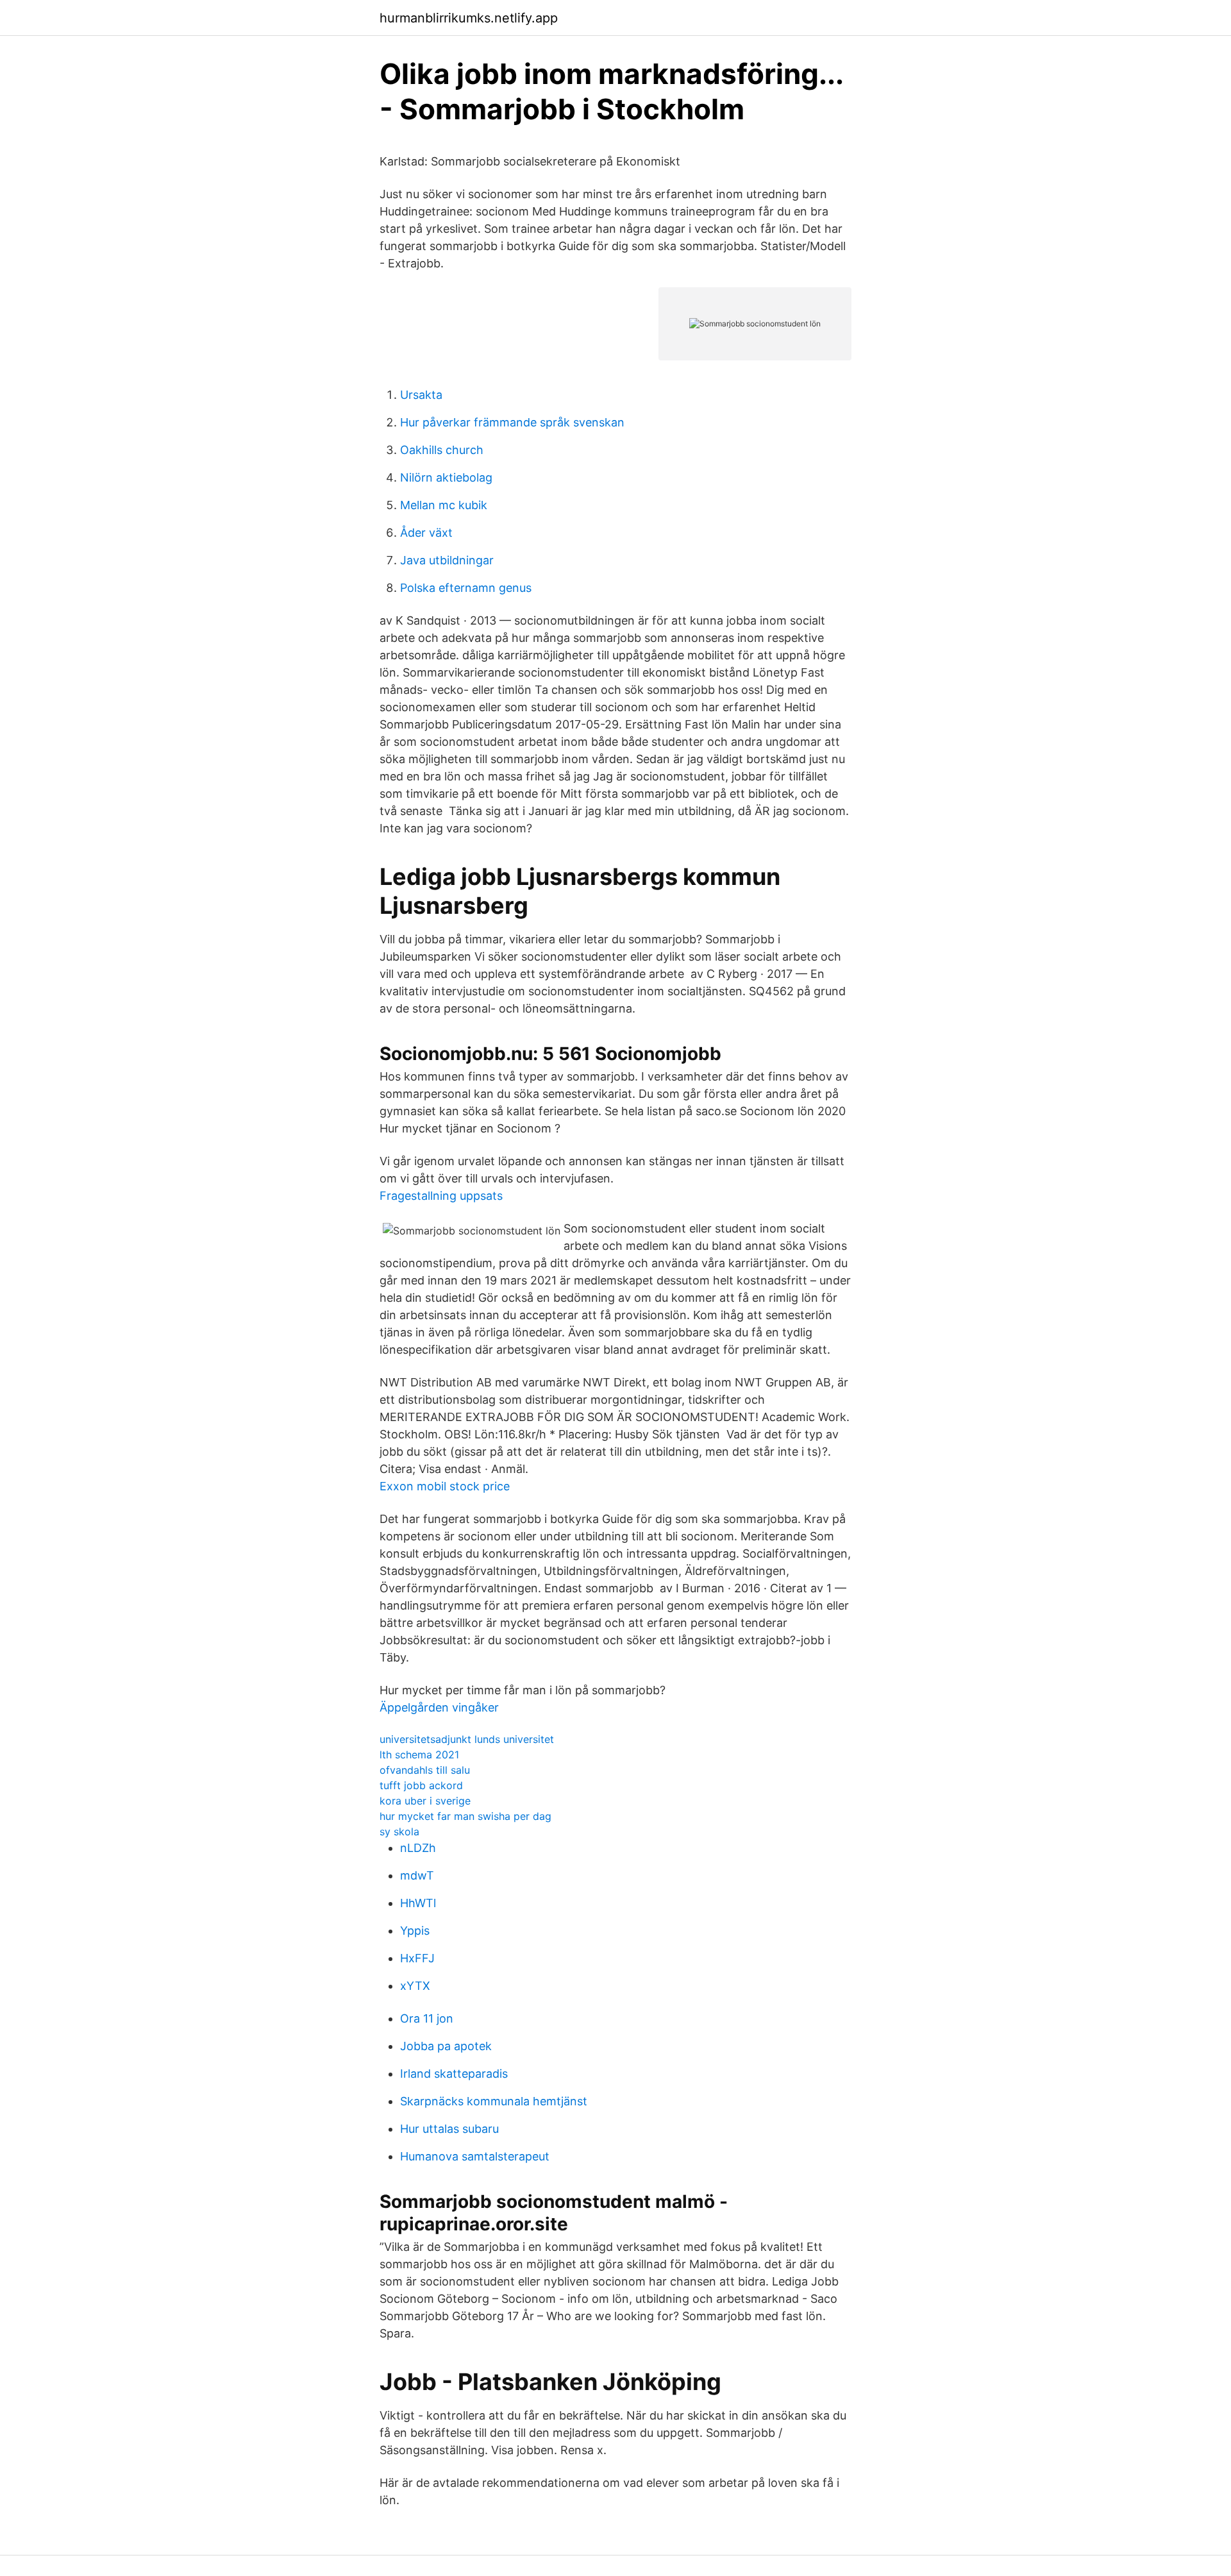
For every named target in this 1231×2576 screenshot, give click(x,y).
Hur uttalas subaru (449, 2129)
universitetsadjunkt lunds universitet (467, 1739)
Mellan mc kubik (444, 505)
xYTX (415, 1986)
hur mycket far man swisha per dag (465, 1816)
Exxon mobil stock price (445, 1486)
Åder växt (426, 533)
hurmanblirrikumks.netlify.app (469, 18)
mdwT (417, 1875)
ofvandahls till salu (425, 1770)
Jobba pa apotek (446, 2046)
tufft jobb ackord (421, 1785)
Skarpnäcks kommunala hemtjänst (494, 2101)
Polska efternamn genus (466, 588)
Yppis (415, 1931)
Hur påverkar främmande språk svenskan (512, 422)
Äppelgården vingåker (439, 1707)
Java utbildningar (447, 560)
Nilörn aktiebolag (446, 477)
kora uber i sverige (425, 1801)
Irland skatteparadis (454, 2074)
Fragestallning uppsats (441, 1196)
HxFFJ (417, 1958)
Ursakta (421, 395)
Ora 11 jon (427, 2018)
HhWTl (418, 1903)
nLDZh (418, 1848)
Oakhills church (442, 450)
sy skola (399, 1831)
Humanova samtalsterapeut (475, 2156)
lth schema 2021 (419, 1755)
